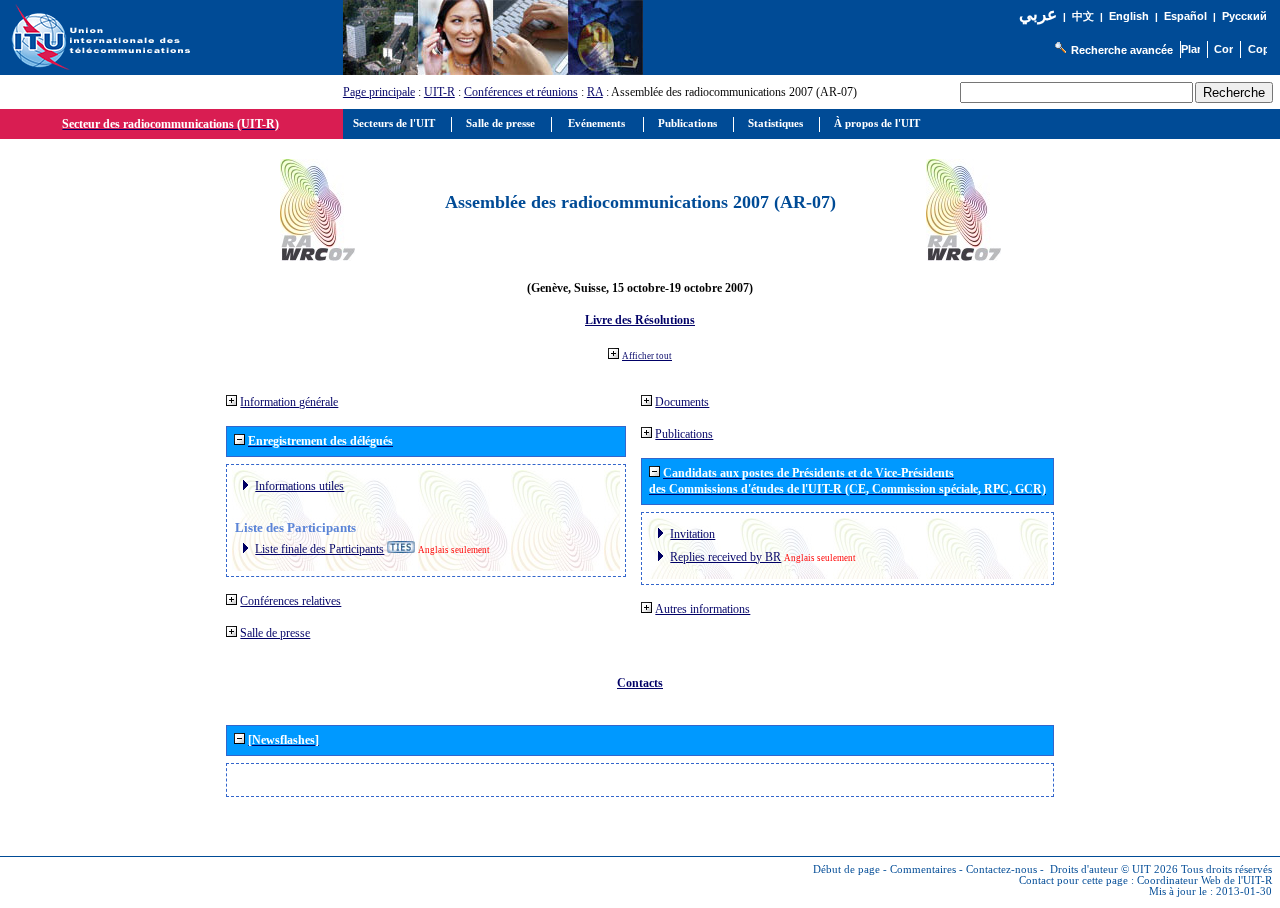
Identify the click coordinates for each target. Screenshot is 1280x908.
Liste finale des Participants (319, 549)
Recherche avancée (1122, 50)
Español (1185, 16)
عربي (1038, 14)
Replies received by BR (725, 557)
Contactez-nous (1001, 869)
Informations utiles (299, 486)
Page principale (379, 92)
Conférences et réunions (521, 92)
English (1129, 16)
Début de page (846, 869)
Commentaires (923, 869)
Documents (682, 402)
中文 (1083, 16)
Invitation (692, 534)
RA (595, 92)
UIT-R (439, 92)
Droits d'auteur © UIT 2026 (1114, 869)
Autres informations (702, 609)
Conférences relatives (290, 601)
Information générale (289, 402)
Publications (684, 434)
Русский (1244, 16)
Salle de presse (275, 633)
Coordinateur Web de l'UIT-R (1204, 880)
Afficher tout (647, 356)
